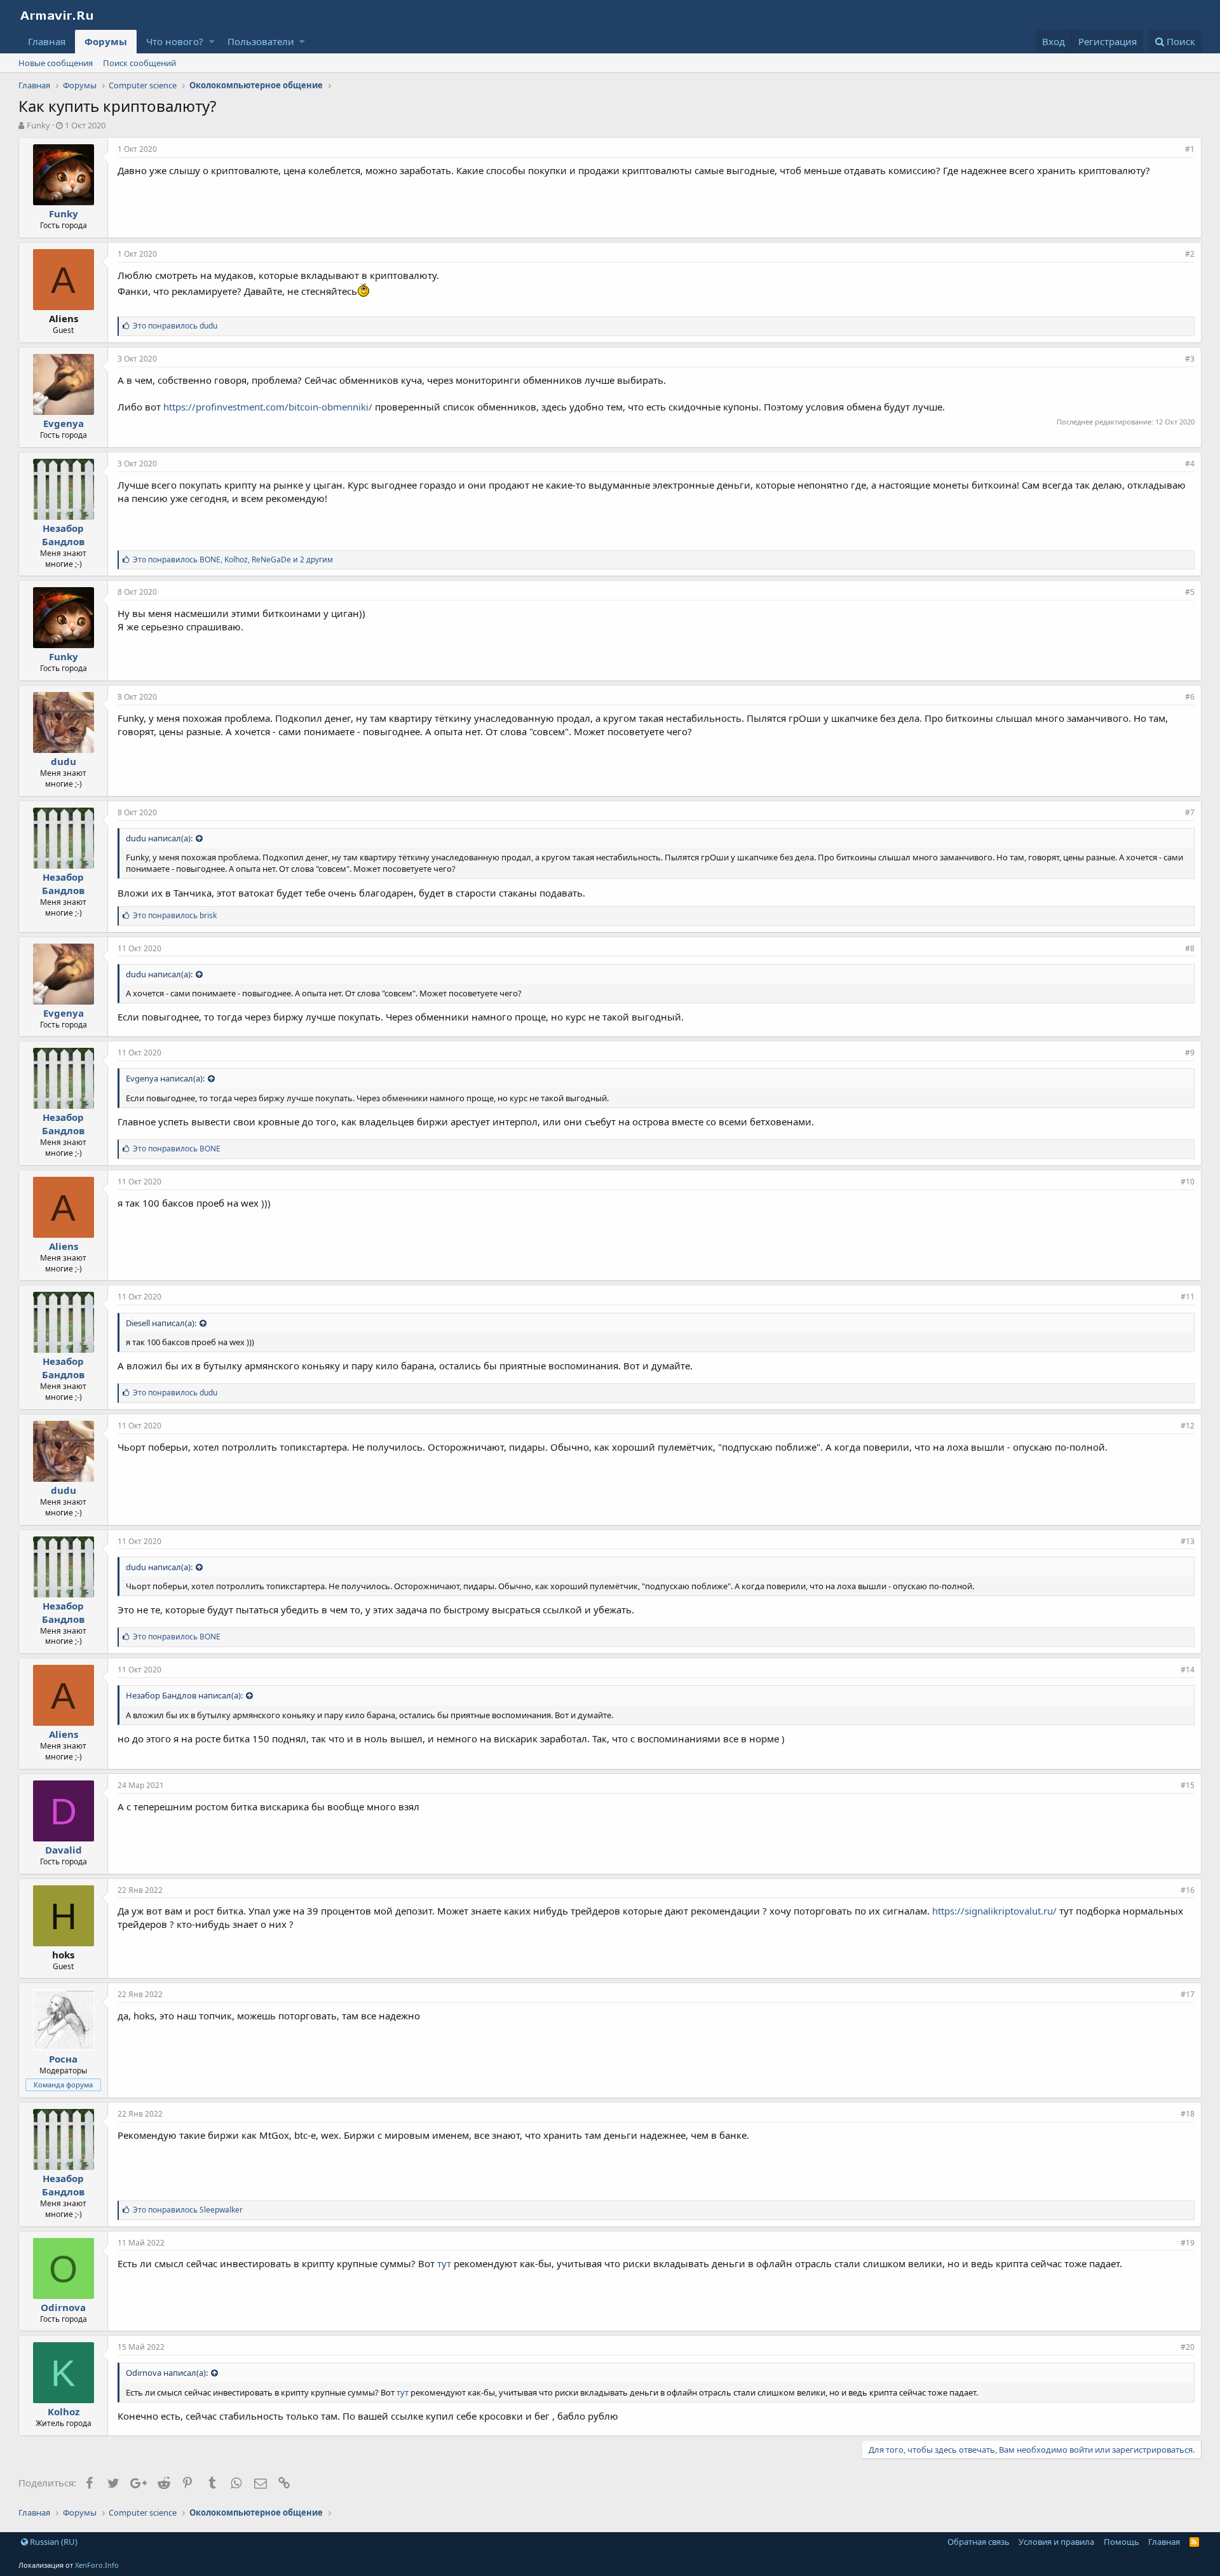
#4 (1190, 464)
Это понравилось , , (233, 559)
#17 (1188, 1994)
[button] (212, 42)
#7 (1190, 812)
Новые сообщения (56, 63)
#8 (1190, 948)
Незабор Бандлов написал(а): (184, 1695)
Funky (38, 125)
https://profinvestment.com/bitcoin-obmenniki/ (268, 407)
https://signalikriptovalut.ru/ (994, 1911)
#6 (1190, 697)
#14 (1188, 1670)
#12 (1188, 1426)
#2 (1190, 254)
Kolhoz (64, 2411)
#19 (1188, 2243)
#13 (1188, 1541)
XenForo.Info (97, 2565)
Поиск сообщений (139, 63)
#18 (1188, 2114)
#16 (1188, 1890)
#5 (1190, 592)
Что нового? (175, 41)
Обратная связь (979, 2542)
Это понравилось (175, 326)
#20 (1188, 2347)
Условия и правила (1056, 2542)
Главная (47, 41)
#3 (1190, 359)
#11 (1188, 1297)
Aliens (64, 1246)
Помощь (1122, 2542)
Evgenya (64, 423)
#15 (1188, 1785)
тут (444, 2263)
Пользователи (261, 41)
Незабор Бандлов (63, 535)
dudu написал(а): (159, 838)
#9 (1190, 1053)
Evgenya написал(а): (165, 1078)
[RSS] (1194, 2542)
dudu (64, 761)
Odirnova (63, 2307)
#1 (1190, 149)
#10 (1188, 1182)
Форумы (106, 41)
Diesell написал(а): (161, 1323)
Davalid (64, 1850)
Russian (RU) (53, 2542)
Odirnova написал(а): (167, 2373)
